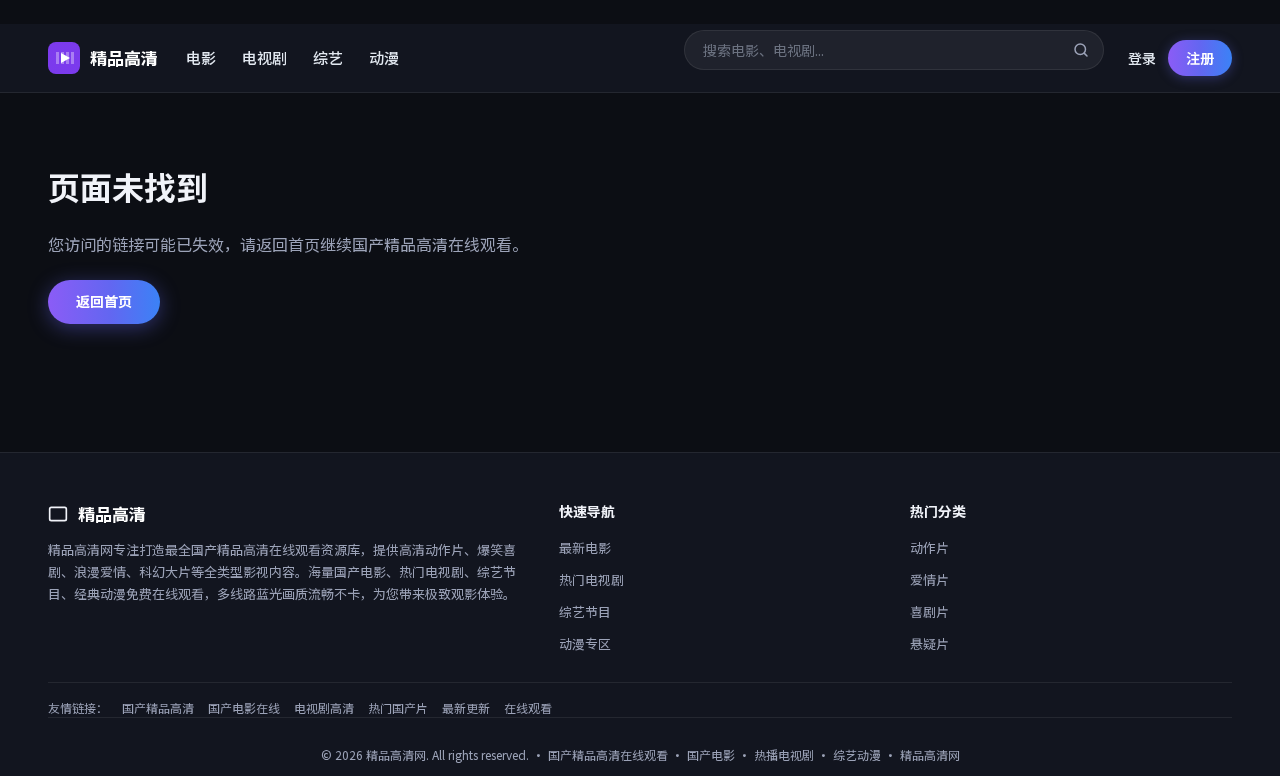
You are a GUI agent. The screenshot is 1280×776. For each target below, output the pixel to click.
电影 (201, 57)
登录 (1142, 58)
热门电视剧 (591, 579)
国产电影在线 (244, 707)
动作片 (929, 547)
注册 (1200, 58)
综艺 (328, 57)
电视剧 (264, 57)
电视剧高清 (324, 707)
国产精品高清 (158, 707)
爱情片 (929, 579)
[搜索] (1081, 50)
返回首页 (104, 301)
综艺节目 (585, 611)
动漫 (384, 57)
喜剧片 (929, 611)
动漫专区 (585, 643)
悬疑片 (929, 643)
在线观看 (528, 707)
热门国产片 (398, 707)
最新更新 (466, 707)
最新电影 (585, 547)
